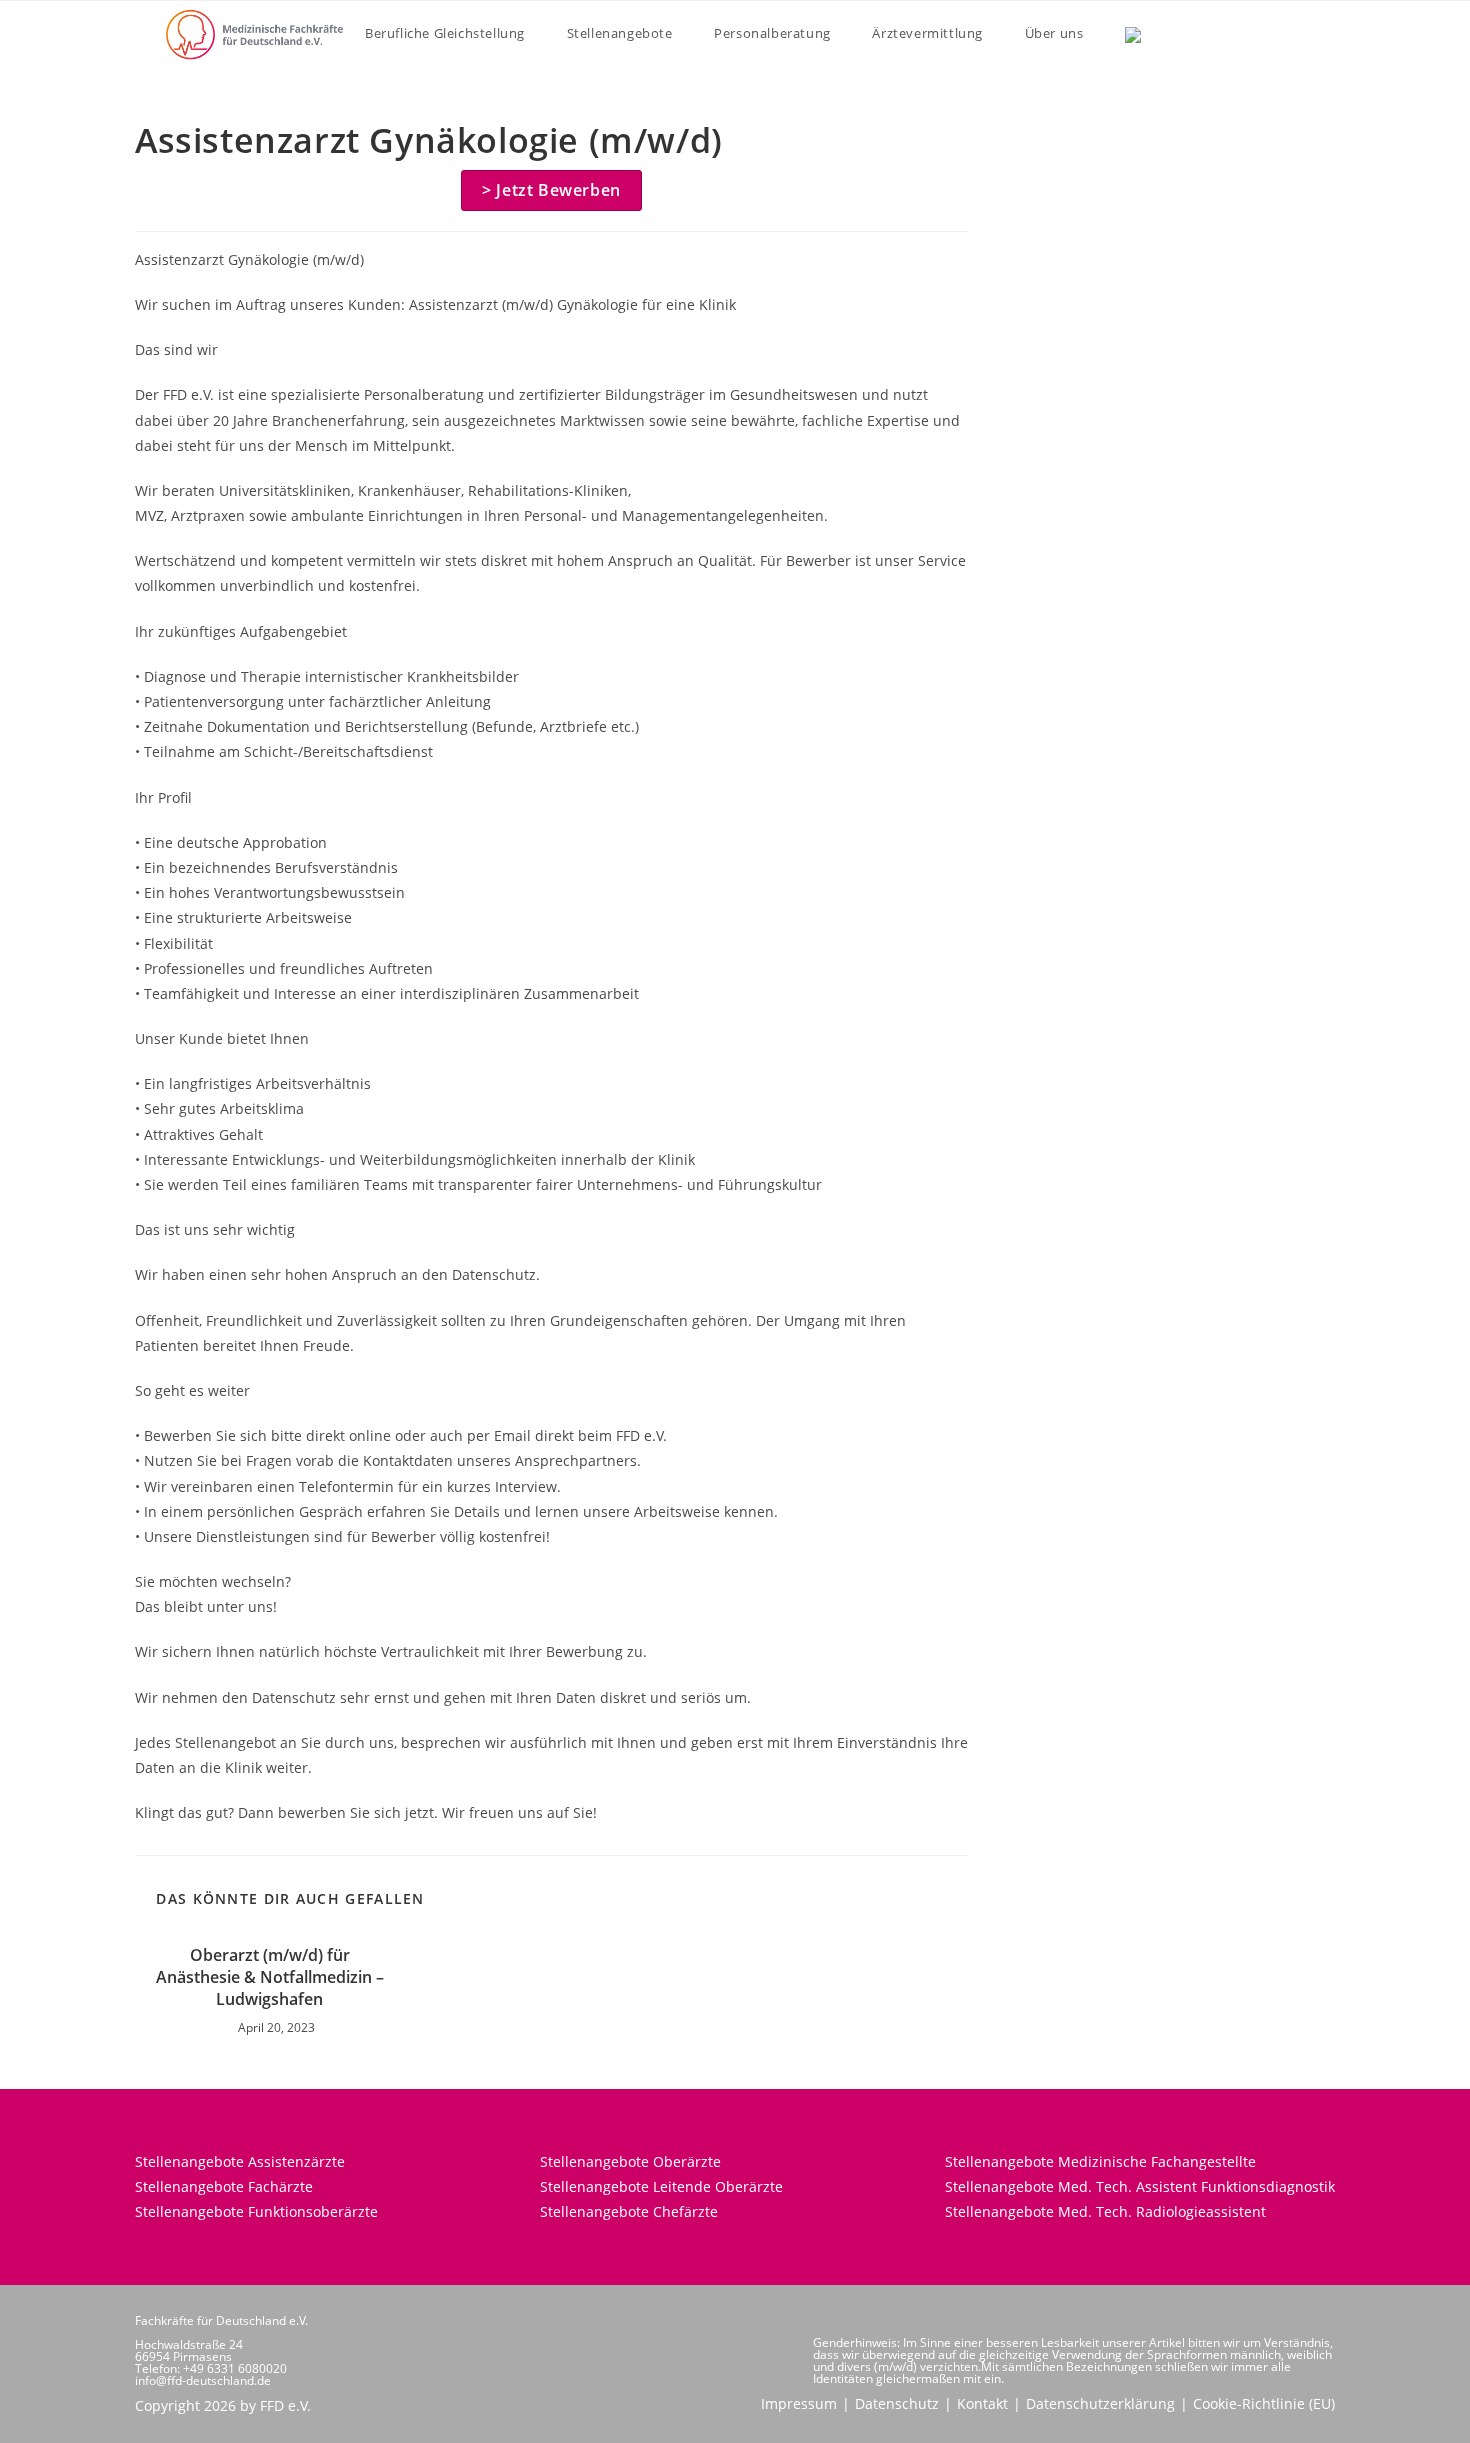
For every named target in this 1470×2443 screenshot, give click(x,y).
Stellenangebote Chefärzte (629, 2211)
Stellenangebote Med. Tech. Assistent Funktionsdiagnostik (1140, 2186)
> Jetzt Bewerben (551, 190)
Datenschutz (897, 2403)
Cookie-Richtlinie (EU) (1264, 2403)
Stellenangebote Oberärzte (630, 2161)
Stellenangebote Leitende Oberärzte (661, 2186)
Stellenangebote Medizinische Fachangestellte (1100, 2161)
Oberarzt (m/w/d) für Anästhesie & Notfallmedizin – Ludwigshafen (270, 1977)
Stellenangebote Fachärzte (224, 2186)
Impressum (799, 2403)
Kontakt (982, 2403)
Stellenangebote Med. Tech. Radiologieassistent (1105, 2211)
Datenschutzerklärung (1100, 2403)
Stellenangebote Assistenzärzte (240, 2161)
